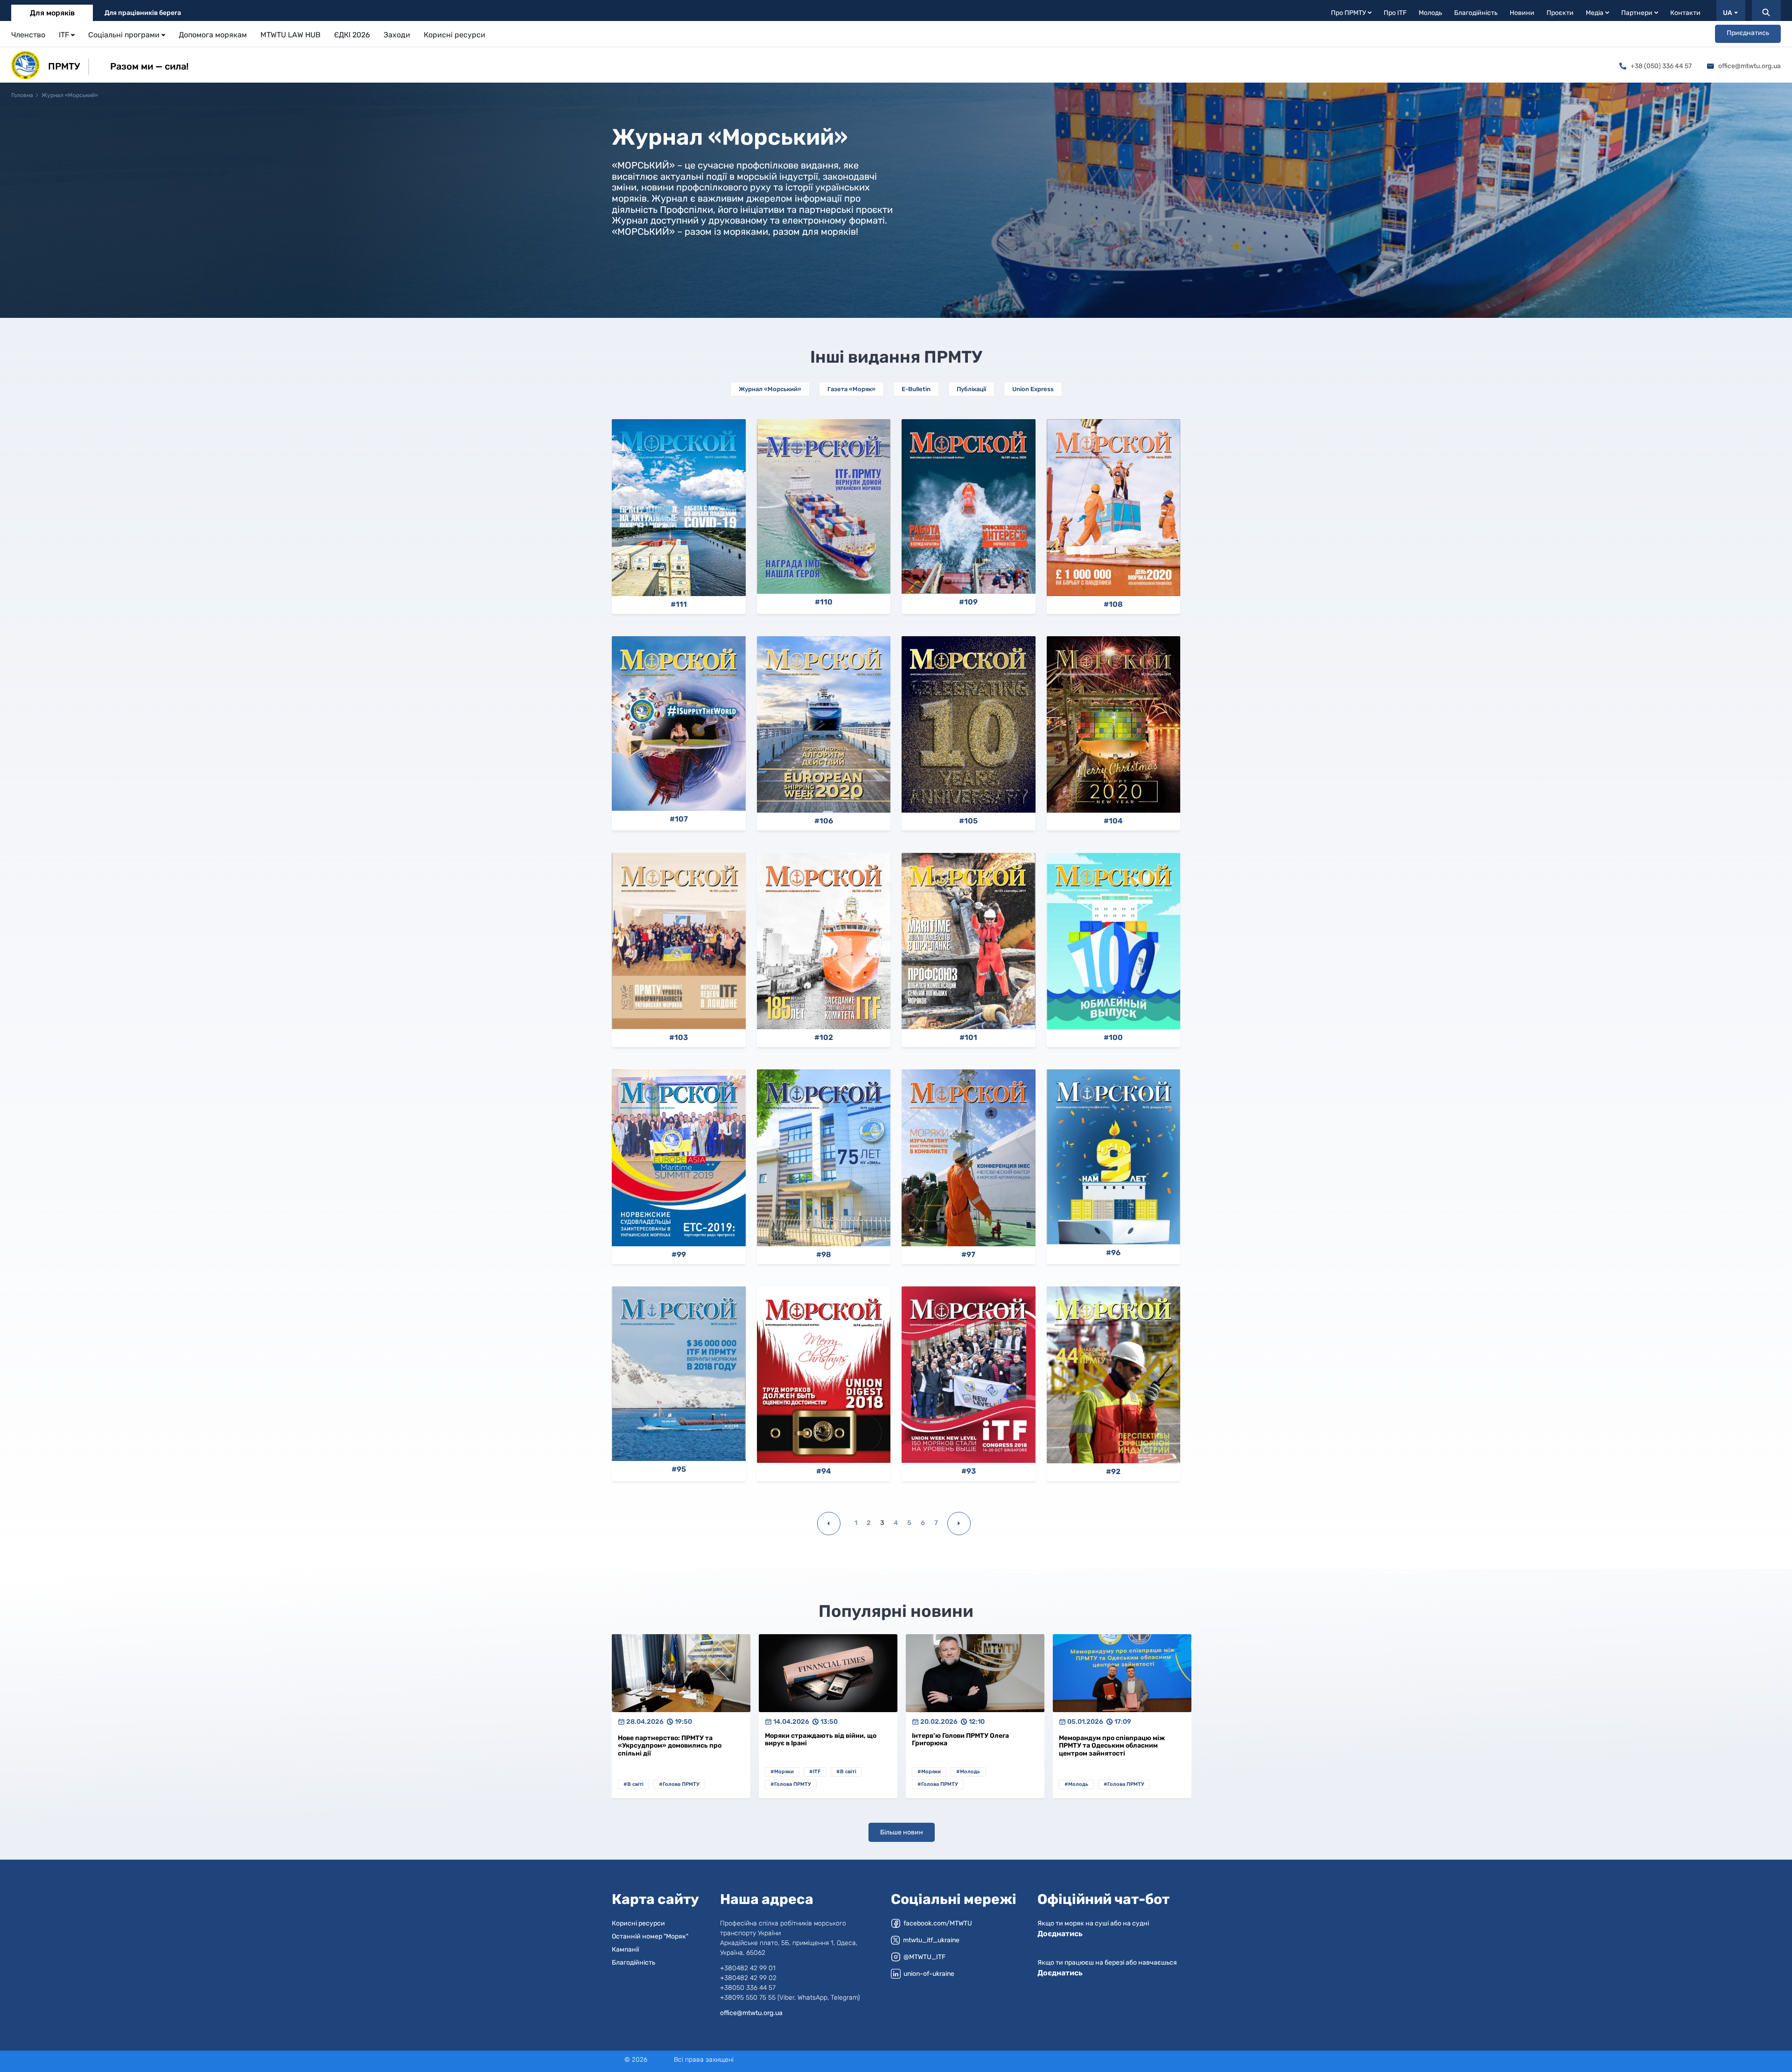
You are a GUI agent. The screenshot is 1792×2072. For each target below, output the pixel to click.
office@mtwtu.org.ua (1750, 66)
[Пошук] (1766, 11)
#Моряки (782, 1772)
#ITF (815, 1772)
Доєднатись (1060, 1934)
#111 (679, 604)
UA (1728, 13)
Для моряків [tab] (52, 13)
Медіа (1595, 13)
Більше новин (902, 1832)
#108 (1113, 604)
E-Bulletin (916, 389)
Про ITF (1395, 13)
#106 (824, 821)
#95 (679, 1469)
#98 (824, 1255)
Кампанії (625, 1949)
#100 (1113, 1038)
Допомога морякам (213, 35)
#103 (679, 1038)
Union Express (1033, 389)
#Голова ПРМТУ (679, 1784)
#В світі (633, 1784)
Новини (1522, 13)
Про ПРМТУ (1348, 13)
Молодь (1430, 13)
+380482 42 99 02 (748, 1978)
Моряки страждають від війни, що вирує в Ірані (821, 1740)
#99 (679, 1255)
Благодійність (1476, 13)
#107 (679, 819)
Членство (28, 35)
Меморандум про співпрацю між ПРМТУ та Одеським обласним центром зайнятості (1112, 1746)
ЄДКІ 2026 (352, 35)
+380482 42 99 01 (748, 1968)
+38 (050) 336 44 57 (1661, 66)
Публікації (971, 389)
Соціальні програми (124, 35)
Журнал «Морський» (770, 389)
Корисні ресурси (455, 35)
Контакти (1685, 13)
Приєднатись (1748, 33)
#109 (968, 602)
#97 (968, 1255)
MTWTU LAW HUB (290, 35)
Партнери (1637, 13)
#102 (824, 1038)
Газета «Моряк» (851, 389)
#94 (824, 1471)
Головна (22, 95)
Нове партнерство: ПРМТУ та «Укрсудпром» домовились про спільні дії (670, 1746)
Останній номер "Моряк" (650, 1936)
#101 (968, 1038)
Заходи (397, 35)
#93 (969, 1471)
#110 (824, 602)
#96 (1113, 1253)
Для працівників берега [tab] (143, 13)
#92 (1113, 1472)
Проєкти (1560, 13)
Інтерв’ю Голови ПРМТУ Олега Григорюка (960, 1740)
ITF (64, 35)
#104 (1113, 821)
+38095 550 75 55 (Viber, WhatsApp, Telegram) (790, 1998)
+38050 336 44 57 (748, 1988)
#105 (968, 821)
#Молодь (968, 1772)
